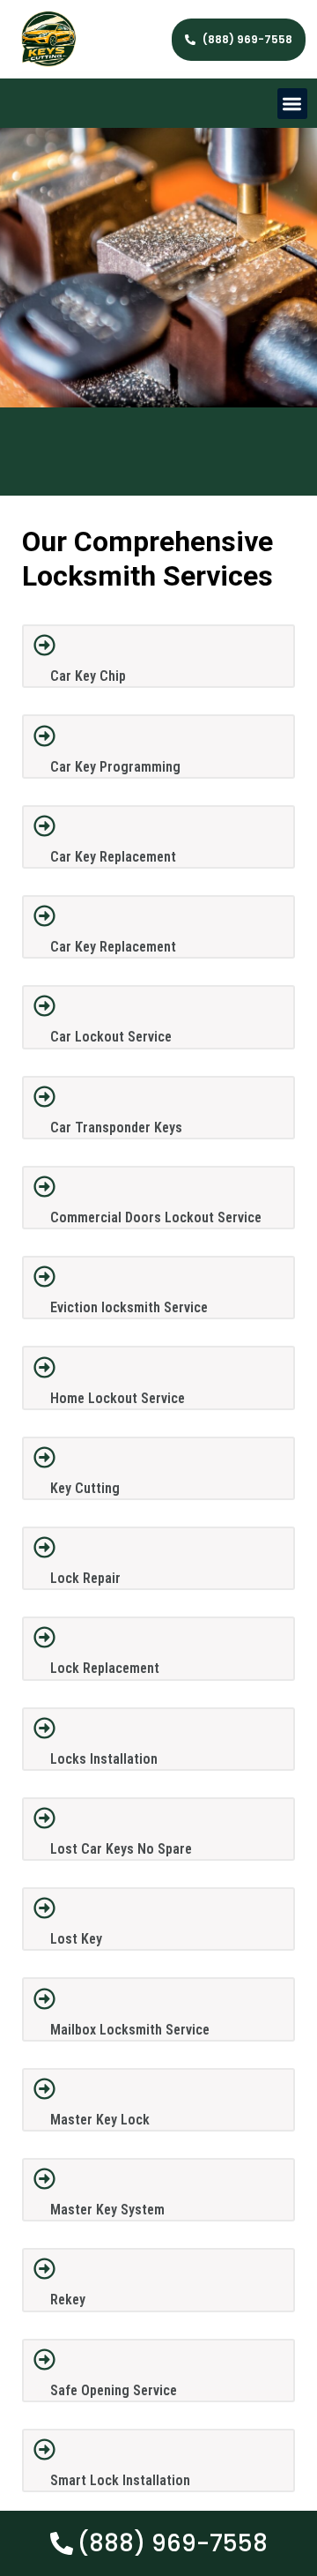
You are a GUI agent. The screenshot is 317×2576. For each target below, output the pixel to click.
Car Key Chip (88, 676)
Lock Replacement (105, 1668)
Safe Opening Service (114, 2390)
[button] (293, 104)
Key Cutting (85, 1488)
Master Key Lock (100, 2120)
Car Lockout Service (111, 1037)
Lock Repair (85, 1578)
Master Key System (107, 2210)
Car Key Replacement (113, 857)
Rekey (68, 2300)
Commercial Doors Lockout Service (156, 1217)
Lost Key (76, 1939)
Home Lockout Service (118, 1398)
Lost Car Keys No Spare (121, 1849)
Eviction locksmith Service (129, 1307)
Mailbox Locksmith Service (130, 2030)
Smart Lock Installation (120, 2480)
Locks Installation (104, 1759)
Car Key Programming (115, 767)
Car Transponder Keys (116, 1127)
